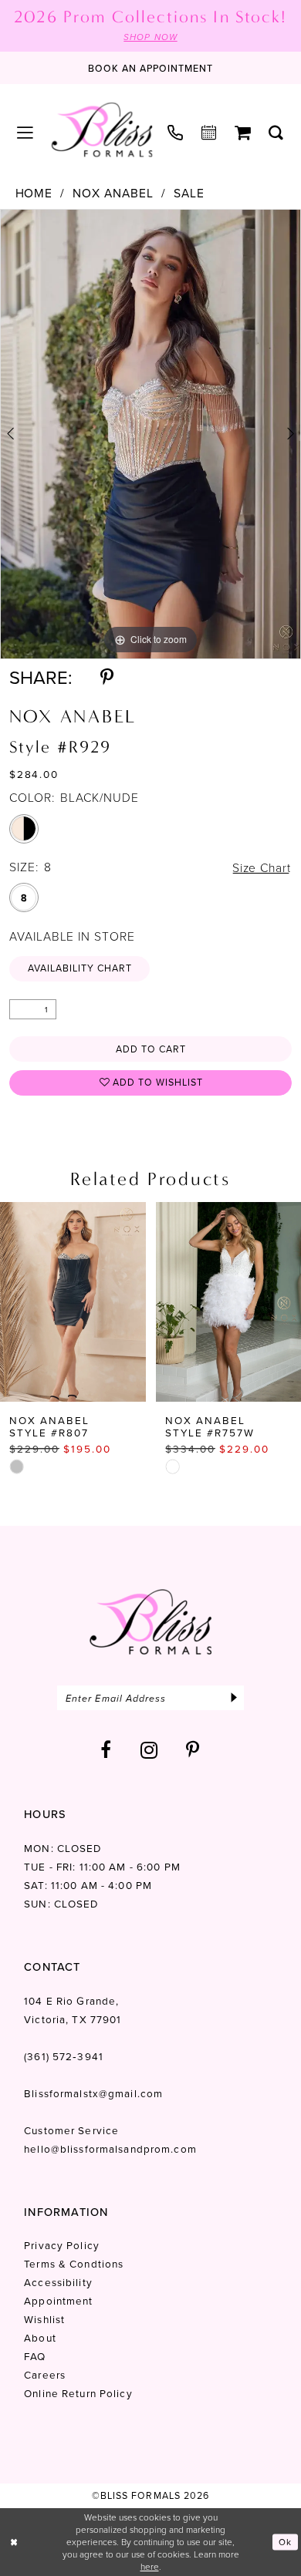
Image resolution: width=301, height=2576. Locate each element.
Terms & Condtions (74, 2263)
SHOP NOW (150, 37)
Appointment (58, 2300)
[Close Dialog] (14, 2542)
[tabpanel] (150, 434)
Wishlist (44, 2319)
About (40, 2337)
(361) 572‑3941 (64, 2056)
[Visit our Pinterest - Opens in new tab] (193, 1750)
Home (34, 193)
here (150, 2566)
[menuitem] (25, 133)
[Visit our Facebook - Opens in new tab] (106, 1750)
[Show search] (277, 133)
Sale (189, 193)
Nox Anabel (113, 193)
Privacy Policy (62, 2245)
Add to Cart (151, 1049)
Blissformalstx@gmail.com (93, 2093)
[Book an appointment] (209, 133)
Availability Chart (80, 968)
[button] (25, 133)
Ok (285, 2542)
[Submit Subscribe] (234, 1698)
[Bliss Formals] (102, 130)
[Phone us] (176, 134)
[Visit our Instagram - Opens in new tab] (149, 1750)
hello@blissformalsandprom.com (110, 2148)
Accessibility (58, 2282)
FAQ (35, 2356)
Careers (45, 2374)
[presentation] (73, 1302)
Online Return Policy (78, 2393)
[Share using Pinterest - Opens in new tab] (107, 678)
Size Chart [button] (262, 867)
